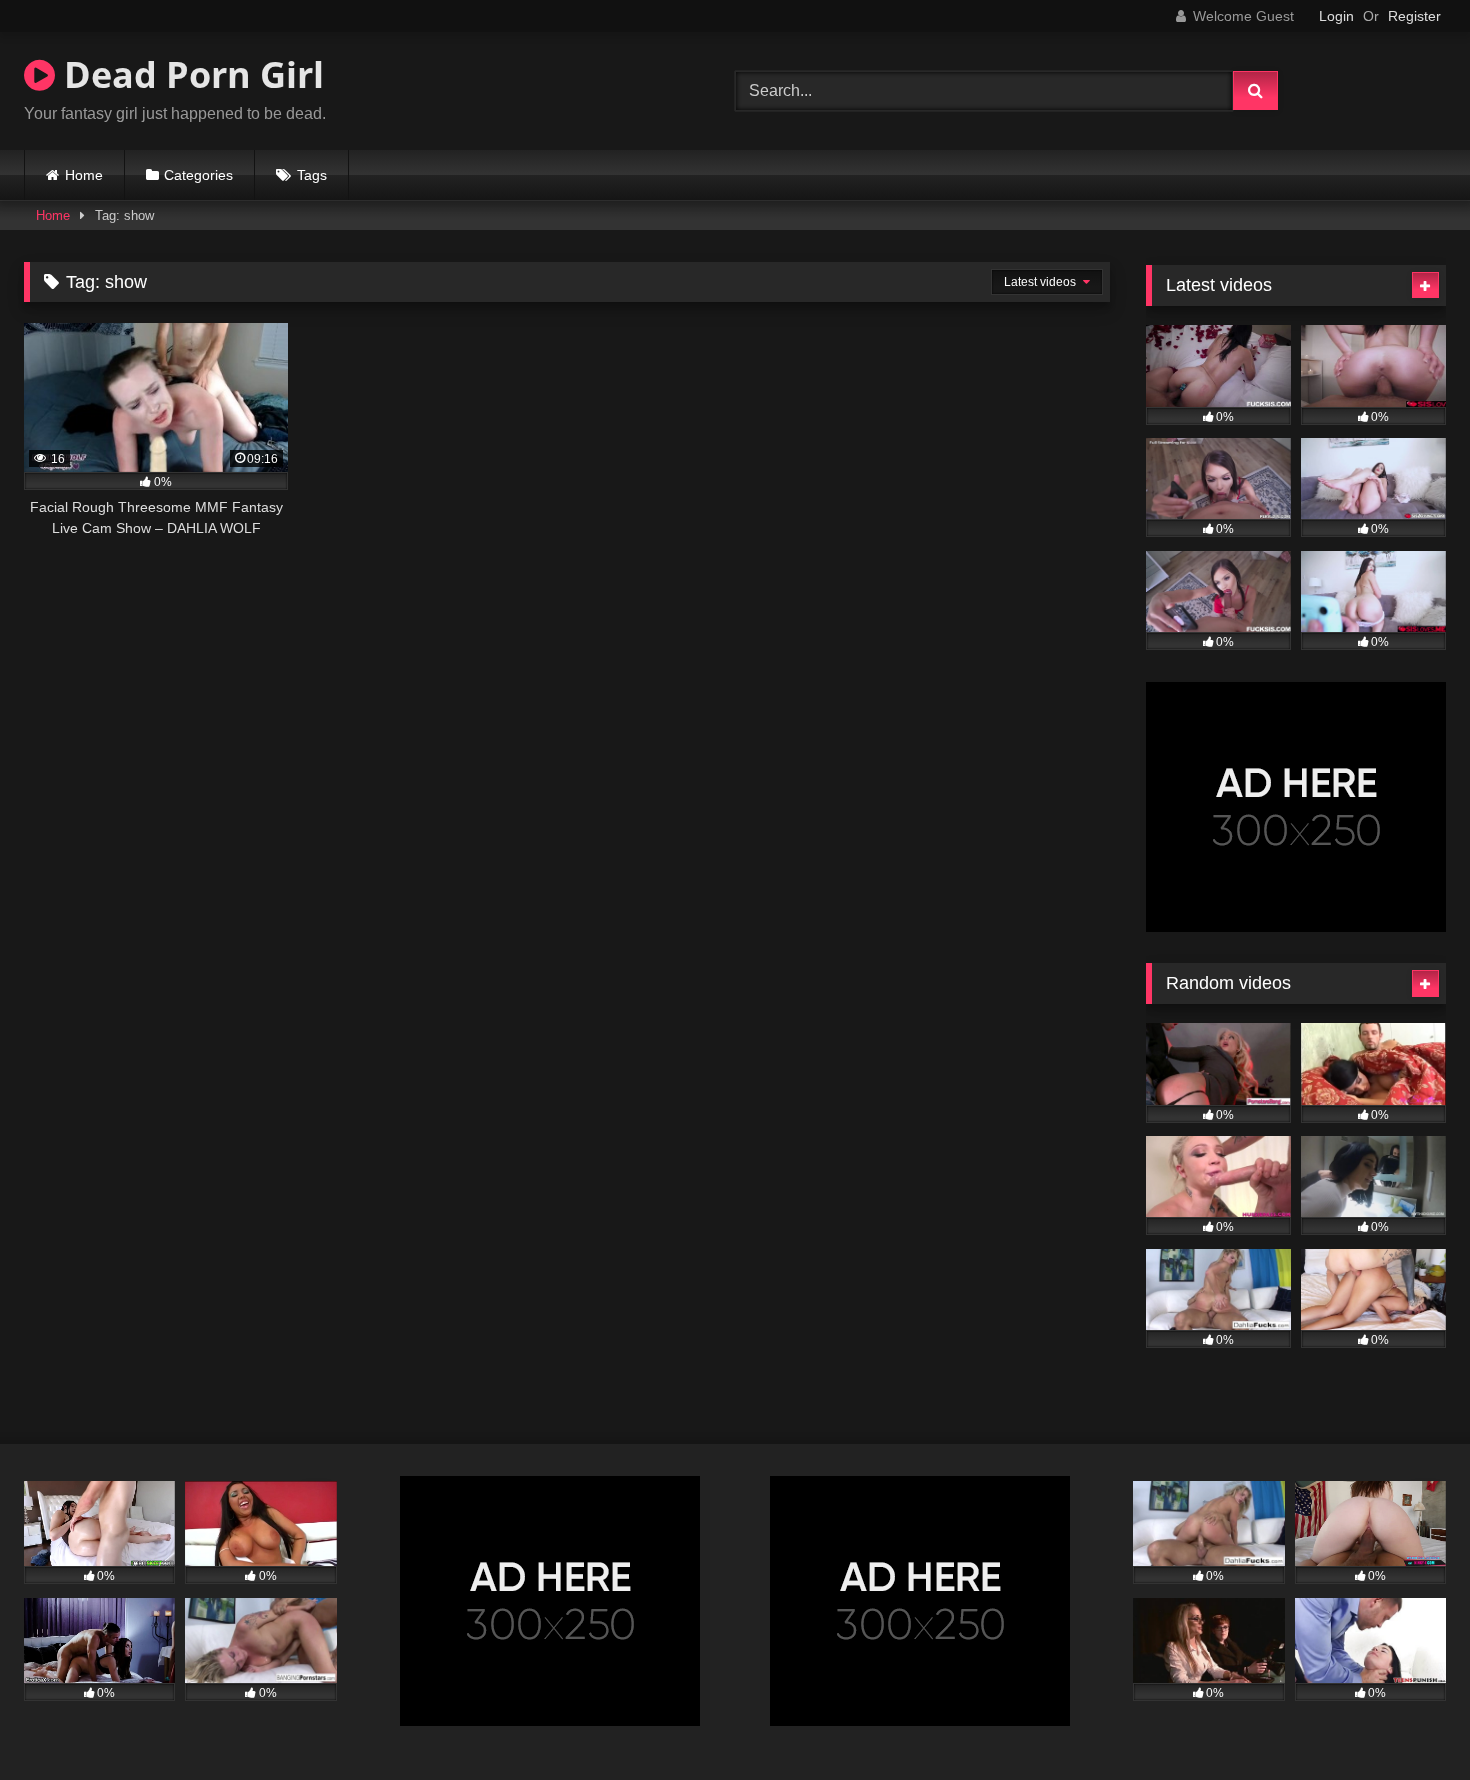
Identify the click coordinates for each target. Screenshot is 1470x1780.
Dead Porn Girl (189, 74)
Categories (198, 175)
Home (84, 175)
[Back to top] (1408, 1720)
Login (1336, 16)
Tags (312, 175)
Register (1414, 16)
